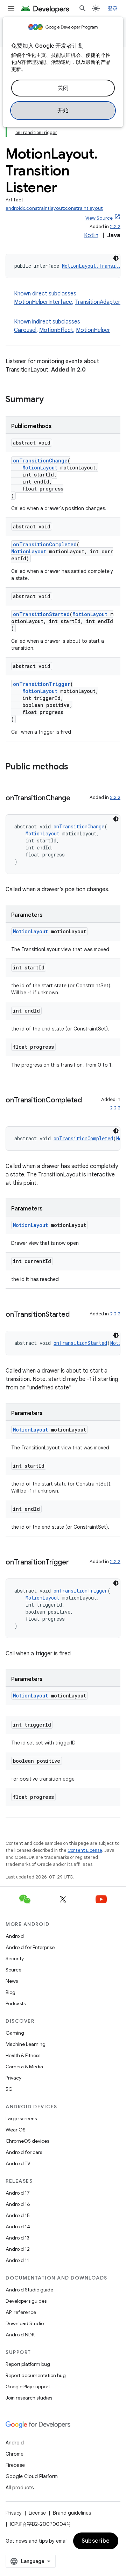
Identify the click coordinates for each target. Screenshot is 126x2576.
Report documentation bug (36, 2375)
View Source (99, 218)
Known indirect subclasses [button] (62, 326)
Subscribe (96, 2541)
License (37, 2513)
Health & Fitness (23, 2055)
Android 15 (18, 2215)
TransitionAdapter (98, 302)
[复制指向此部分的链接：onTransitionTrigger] (76, 1563)
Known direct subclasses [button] (67, 298)
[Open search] (83, 8)
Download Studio (25, 2323)
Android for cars (24, 2152)
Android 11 (17, 2260)
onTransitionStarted (41, 614)
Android (15, 1936)
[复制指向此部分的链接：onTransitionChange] (77, 799)
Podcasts (16, 2003)
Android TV (18, 2163)
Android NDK (20, 2335)
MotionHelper (93, 330)
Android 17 (18, 2193)
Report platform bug (28, 2364)
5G (9, 2089)
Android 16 (18, 2204)
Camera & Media (24, 2067)
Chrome (15, 2454)
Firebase (15, 2465)
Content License (85, 1850)
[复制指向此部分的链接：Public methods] (75, 767)
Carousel (25, 330)
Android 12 (18, 2249)
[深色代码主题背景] (116, 258)
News (12, 1981)
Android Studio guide (29, 2290)
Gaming (15, 2033)
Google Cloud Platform (32, 2476)
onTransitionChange (40, 461)
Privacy (13, 2078)
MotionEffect (56, 330)
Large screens (21, 2118)
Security (15, 1958)
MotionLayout (40, 468)
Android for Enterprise (30, 1947)
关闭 (63, 88)
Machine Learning (26, 2044)
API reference (21, 2312)
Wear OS (16, 2130)
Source (13, 1970)
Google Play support (28, 2387)
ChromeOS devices (27, 2141)
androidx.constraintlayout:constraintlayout (54, 208)
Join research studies (29, 2398)
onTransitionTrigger (42, 684)
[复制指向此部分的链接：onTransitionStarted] (76, 1315)
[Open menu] (11, 8)
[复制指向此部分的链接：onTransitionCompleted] (13, 1110)
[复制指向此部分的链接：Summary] (51, 400)
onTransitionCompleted (45, 544)
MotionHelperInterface (43, 302)
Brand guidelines (72, 2513)
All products (20, 2488)
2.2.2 (115, 226)
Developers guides (26, 2301)
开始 (63, 111)
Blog (10, 1992)
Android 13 (17, 2238)
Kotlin (91, 235)
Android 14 (18, 2227)
